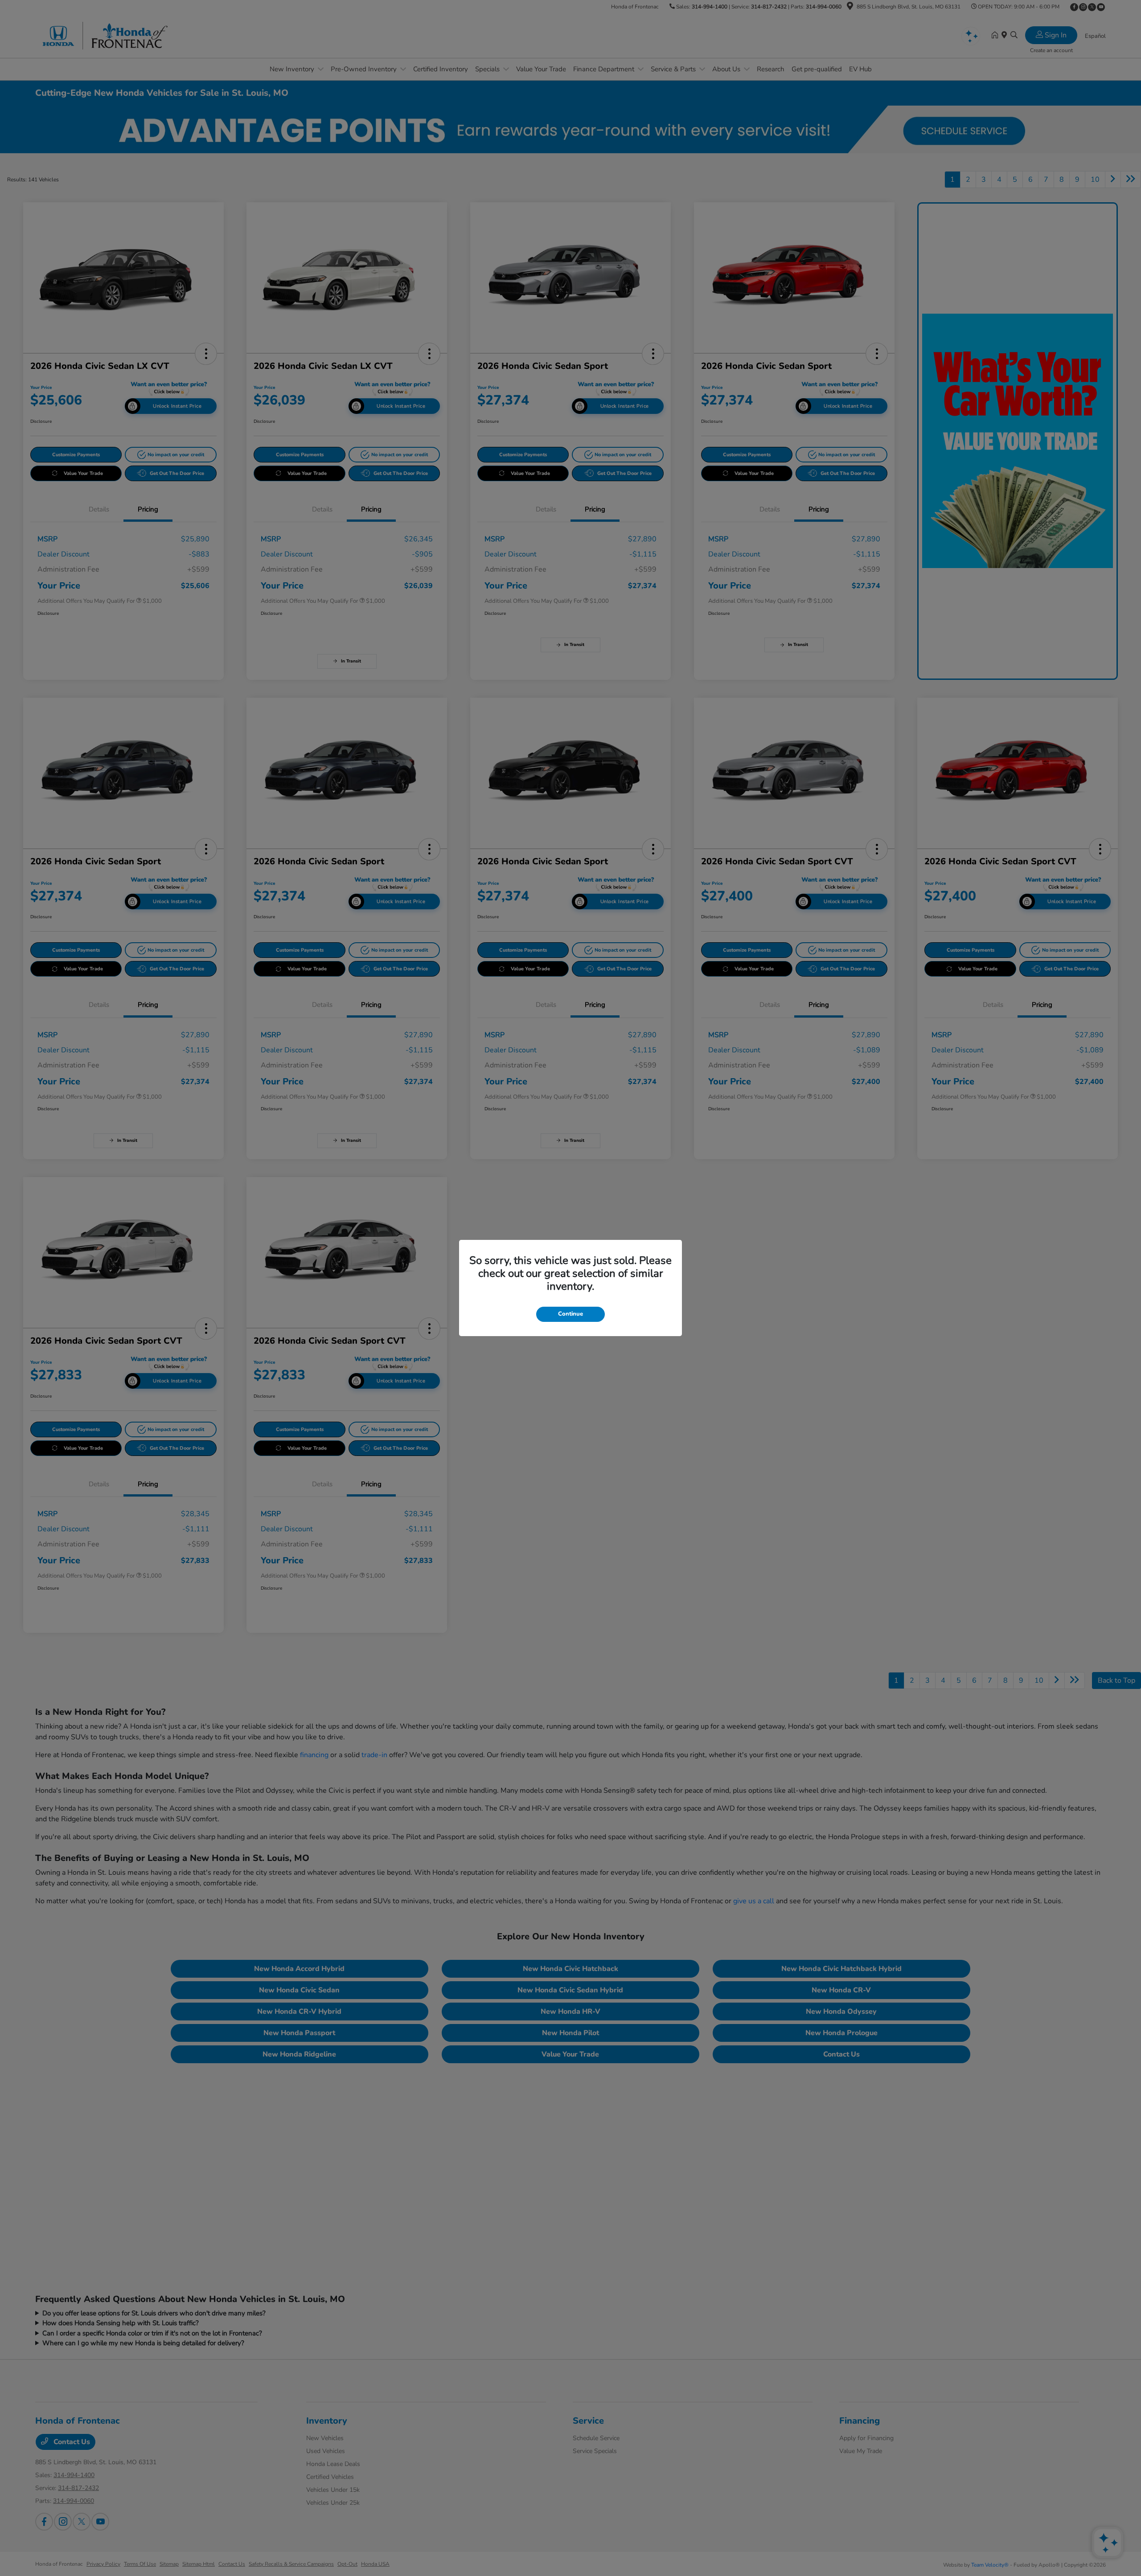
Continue (570, 1314)
